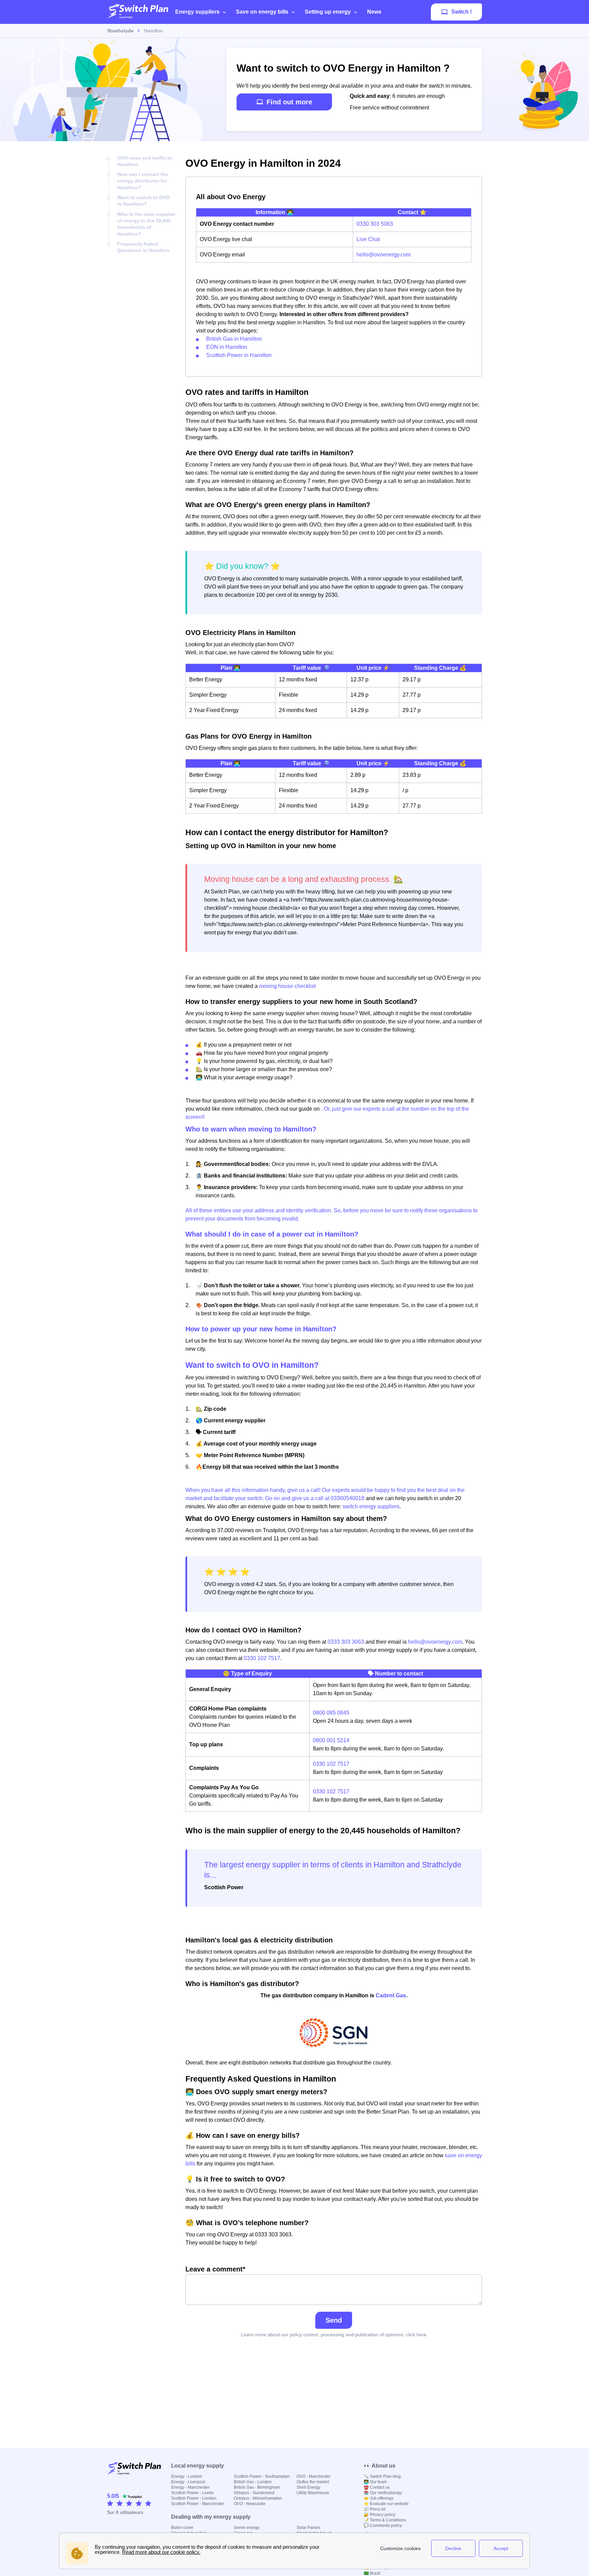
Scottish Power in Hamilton (239, 355)
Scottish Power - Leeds (192, 2493)
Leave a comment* (215, 2269)
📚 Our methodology (383, 2493)
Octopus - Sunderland (254, 2493)
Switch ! (462, 12)
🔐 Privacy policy (380, 2515)
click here (416, 2335)
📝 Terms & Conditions (385, 2520)
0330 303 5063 (375, 224)
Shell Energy (308, 2487)
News (374, 12)
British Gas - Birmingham (257, 2487)
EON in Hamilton (227, 347)
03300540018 (348, 1498)
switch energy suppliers (371, 1506)
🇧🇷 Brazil (372, 2573)
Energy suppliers (197, 12)
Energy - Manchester (190, 2487)
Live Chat (368, 239)
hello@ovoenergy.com (384, 255)
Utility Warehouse (313, 2493)
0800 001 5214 (331, 1740)
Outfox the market (313, 2482)
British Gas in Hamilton (234, 339)
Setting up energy (328, 12)
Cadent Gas (391, 1995)
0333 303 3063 (346, 1642)
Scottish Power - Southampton (262, 2476)
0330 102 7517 (262, 1658)
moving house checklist (287, 986)
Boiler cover (182, 2528)
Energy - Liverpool (188, 2482)
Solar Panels (308, 2528)
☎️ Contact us (377, 2487)
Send (334, 2320)
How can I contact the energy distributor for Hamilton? (143, 181)
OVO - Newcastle (250, 2504)
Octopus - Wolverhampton (258, 2498)
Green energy (247, 2528)
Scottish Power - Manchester (198, 2504)
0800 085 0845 (331, 1713)
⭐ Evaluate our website (386, 2504)
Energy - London (187, 2476)
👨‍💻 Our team (375, 2482)
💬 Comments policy (383, 2526)
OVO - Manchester (314, 2476)
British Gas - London (253, 2482)
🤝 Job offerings (379, 2498)
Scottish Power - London (194, 2498)
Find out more (289, 102)
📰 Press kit (375, 2509)
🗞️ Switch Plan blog (382, 2476)
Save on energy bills (262, 12)
